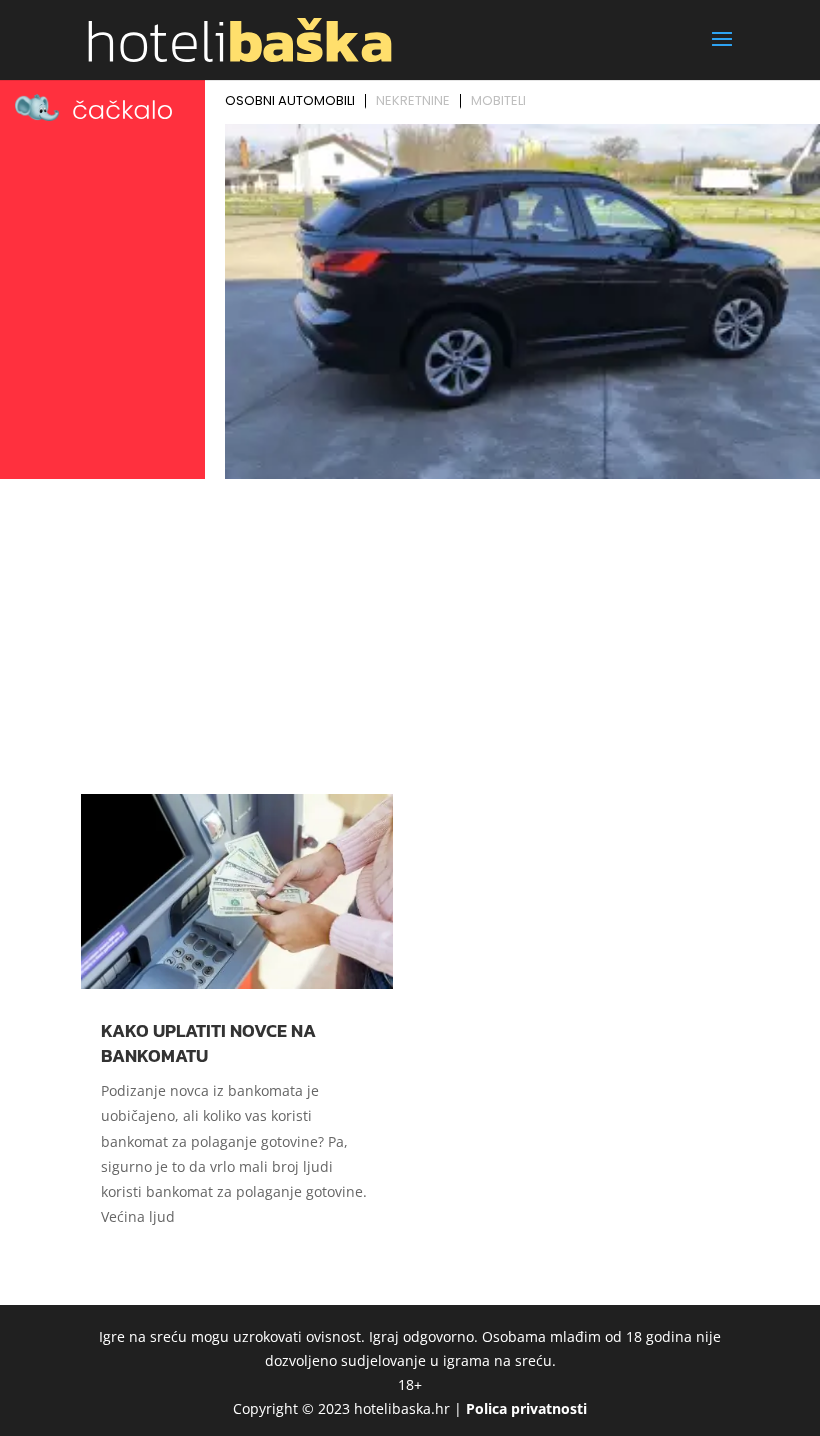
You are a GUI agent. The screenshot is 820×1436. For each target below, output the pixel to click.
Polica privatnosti (526, 1408)
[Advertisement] (410, 636)
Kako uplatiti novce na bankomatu (208, 1043)
